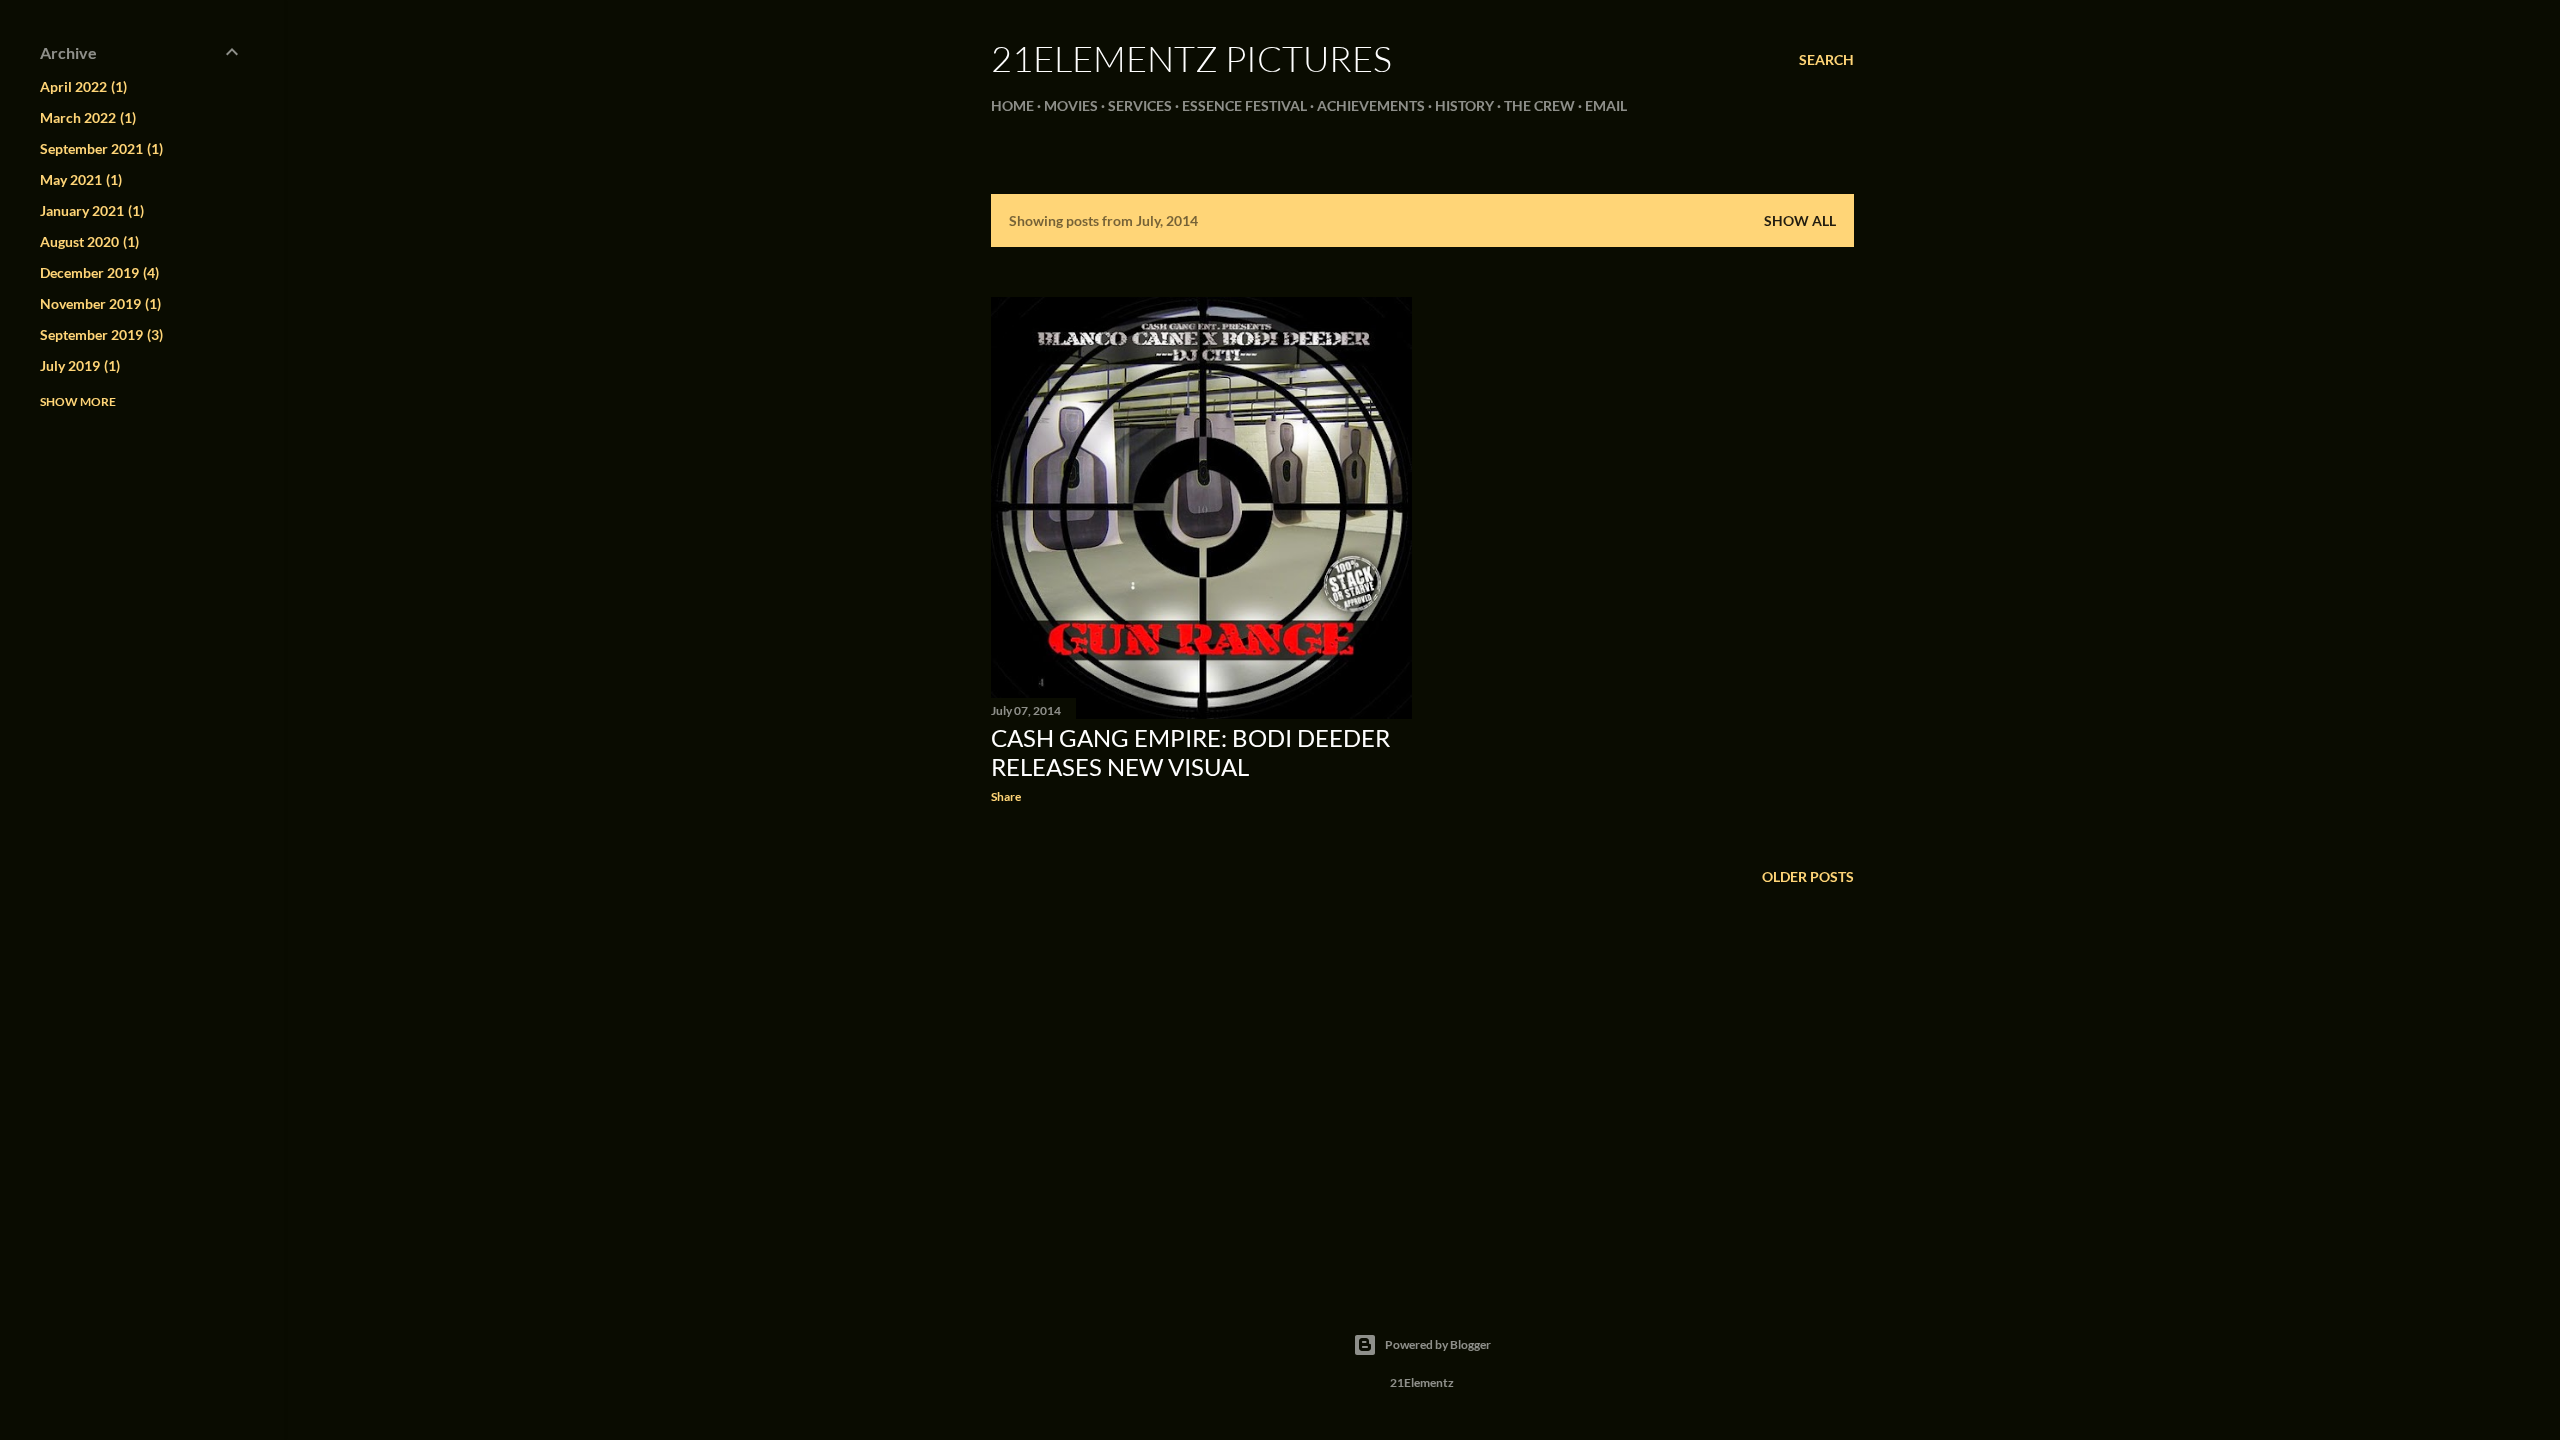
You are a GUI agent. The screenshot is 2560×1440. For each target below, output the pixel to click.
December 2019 (97, 272)
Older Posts (1808, 876)
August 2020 (87, 241)
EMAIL (1606, 105)
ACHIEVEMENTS (1371, 105)
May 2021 (79, 179)
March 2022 (86, 117)
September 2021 (99, 148)
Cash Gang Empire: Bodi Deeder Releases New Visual (1190, 752)
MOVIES (1071, 105)
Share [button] (1006, 796)
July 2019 (78, 365)
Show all (1800, 220)
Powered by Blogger (1438, 1344)
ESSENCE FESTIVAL (1244, 105)
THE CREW (1539, 105)
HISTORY (1464, 105)
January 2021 (90, 210)
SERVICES (1140, 105)
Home (1012, 105)
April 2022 (81, 86)
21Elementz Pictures (1191, 58)
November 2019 (98, 303)
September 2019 (99, 334)
